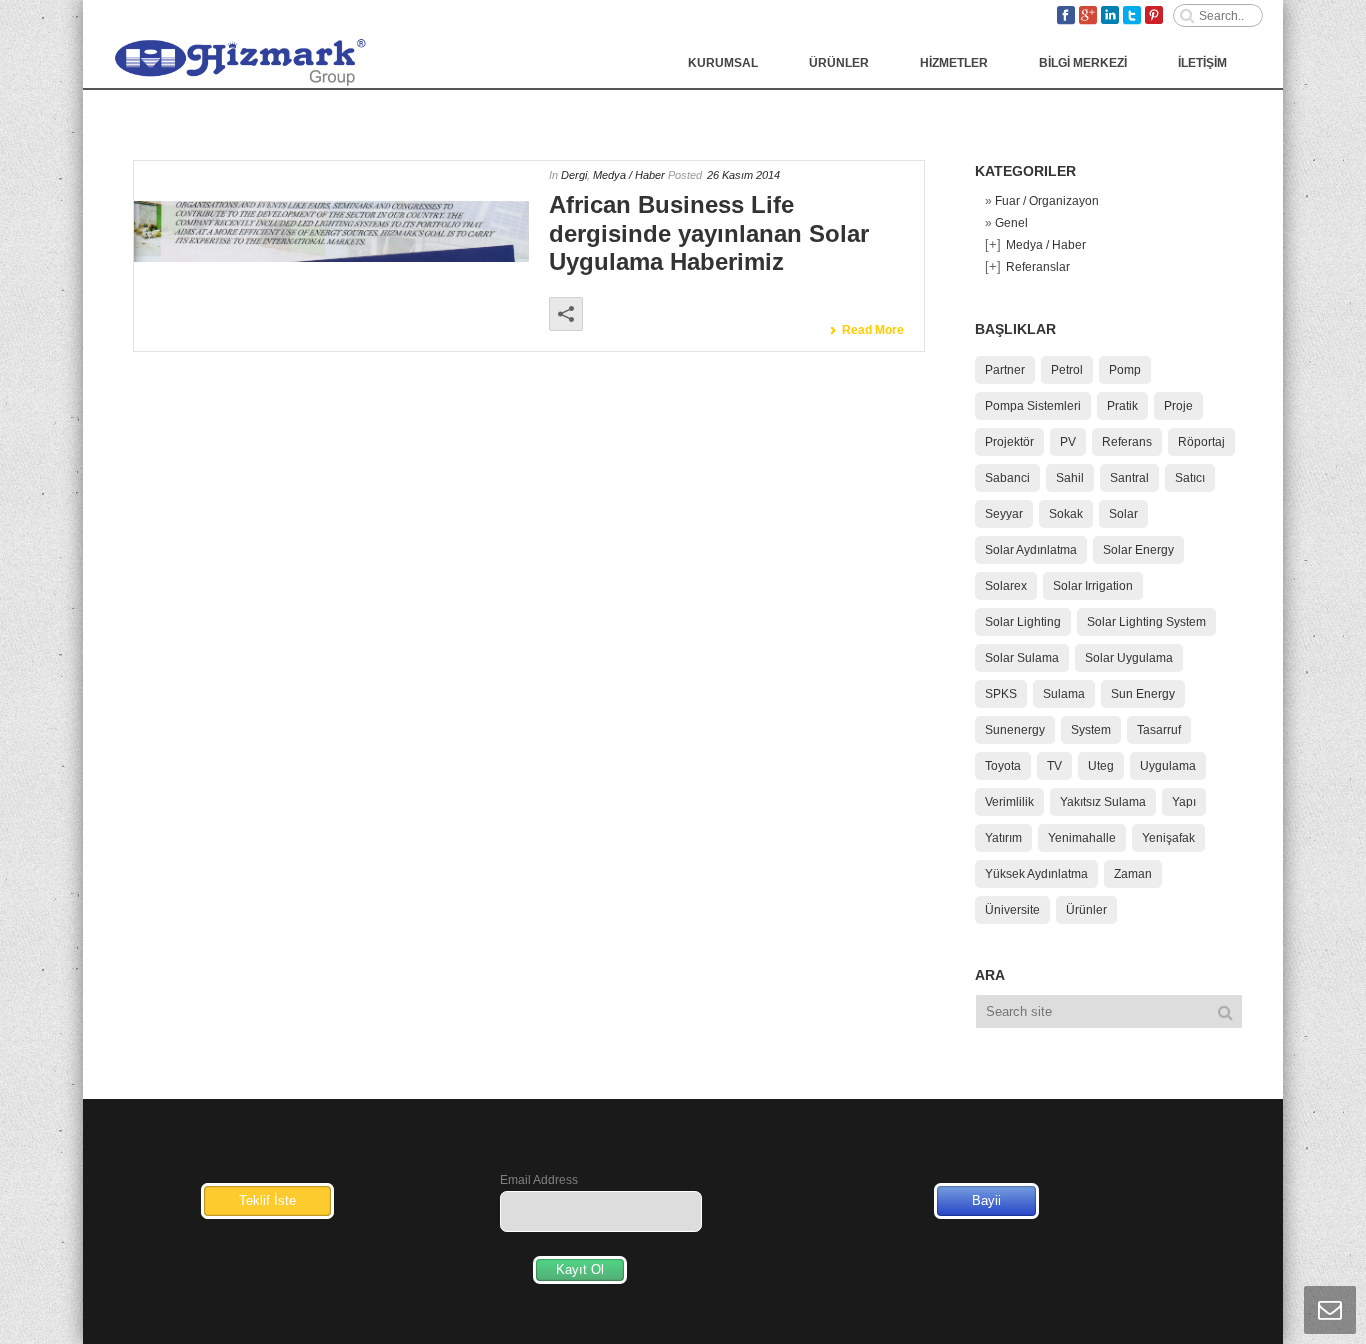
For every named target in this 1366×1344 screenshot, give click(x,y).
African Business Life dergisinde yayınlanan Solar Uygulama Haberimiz (709, 233)
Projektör (1009, 442)
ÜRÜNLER (839, 63)
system (1091, 730)
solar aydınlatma (1031, 550)
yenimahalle (1082, 838)
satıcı (1190, 478)
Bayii (986, 1201)
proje (1178, 406)
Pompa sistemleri (1033, 406)
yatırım (1003, 838)
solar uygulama (1129, 658)
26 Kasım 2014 (743, 175)
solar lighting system (1146, 622)
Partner (1005, 370)
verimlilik (1009, 802)
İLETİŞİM (1202, 63)
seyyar (1004, 514)
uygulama (1168, 766)
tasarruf (1159, 730)
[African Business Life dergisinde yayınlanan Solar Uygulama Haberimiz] (331, 232)
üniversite (1012, 910)
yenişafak (1168, 838)
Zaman (1133, 874)
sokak (1066, 514)
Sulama (1064, 694)
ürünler (1086, 910)
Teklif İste (267, 1201)
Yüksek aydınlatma (1036, 874)
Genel (1011, 223)
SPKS (1001, 694)
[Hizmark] (235, 61)
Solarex (1006, 586)
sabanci (1007, 478)
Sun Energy (1143, 694)
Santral (1129, 478)
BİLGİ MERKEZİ (1083, 63)
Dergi (574, 175)
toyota (1003, 766)
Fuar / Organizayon (1047, 201)
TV (1054, 766)
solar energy (1138, 550)
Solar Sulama (1022, 658)
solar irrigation (1093, 586)
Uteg (1101, 766)
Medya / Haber (629, 175)
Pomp (1125, 370)
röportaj (1201, 442)
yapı (1184, 802)
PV (1068, 442)
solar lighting (1023, 622)
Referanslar (1038, 267)
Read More (873, 330)
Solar (1123, 514)
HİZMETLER (954, 63)
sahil (1070, 478)
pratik (1122, 406)
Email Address (539, 1180)
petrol (1067, 370)
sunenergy (1015, 730)
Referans (1127, 442)
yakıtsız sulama (1103, 802)
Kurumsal (723, 63)
